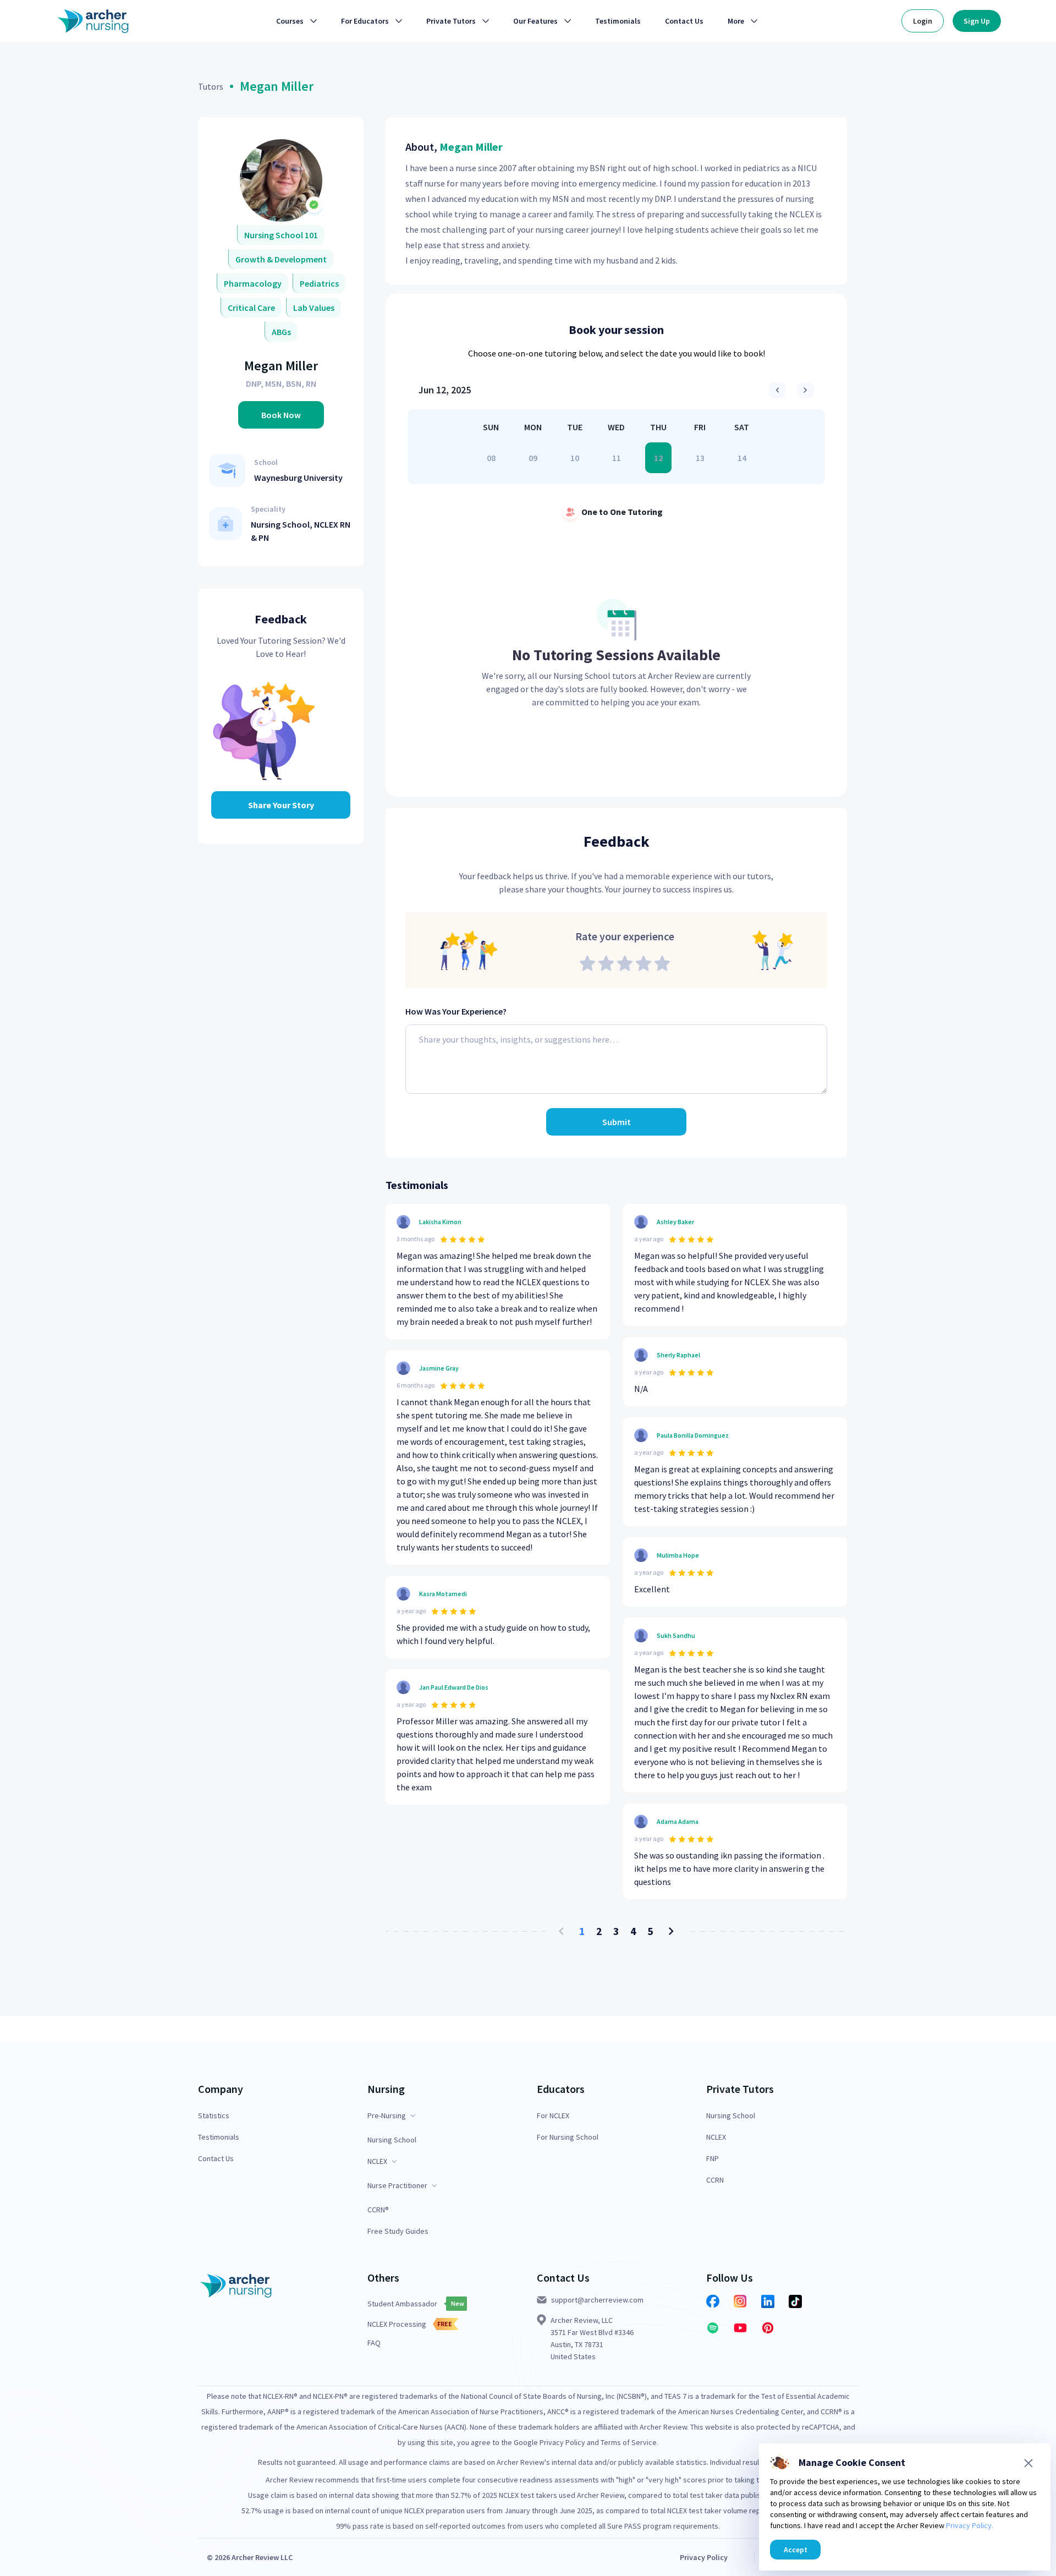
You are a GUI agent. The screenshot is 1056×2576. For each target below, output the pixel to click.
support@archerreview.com (597, 2300)
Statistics (214, 2116)
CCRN (715, 2180)
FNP (713, 2159)
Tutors (211, 86)
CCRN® (378, 2210)
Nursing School (392, 2140)
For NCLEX (553, 2116)
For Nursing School (568, 2137)
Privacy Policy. (970, 2525)
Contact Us (216, 2159)
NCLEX (716, 2137)
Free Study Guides (398, 2231)
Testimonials (219, 2137)
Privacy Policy (704, 2557)
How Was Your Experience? (456, 1011)
